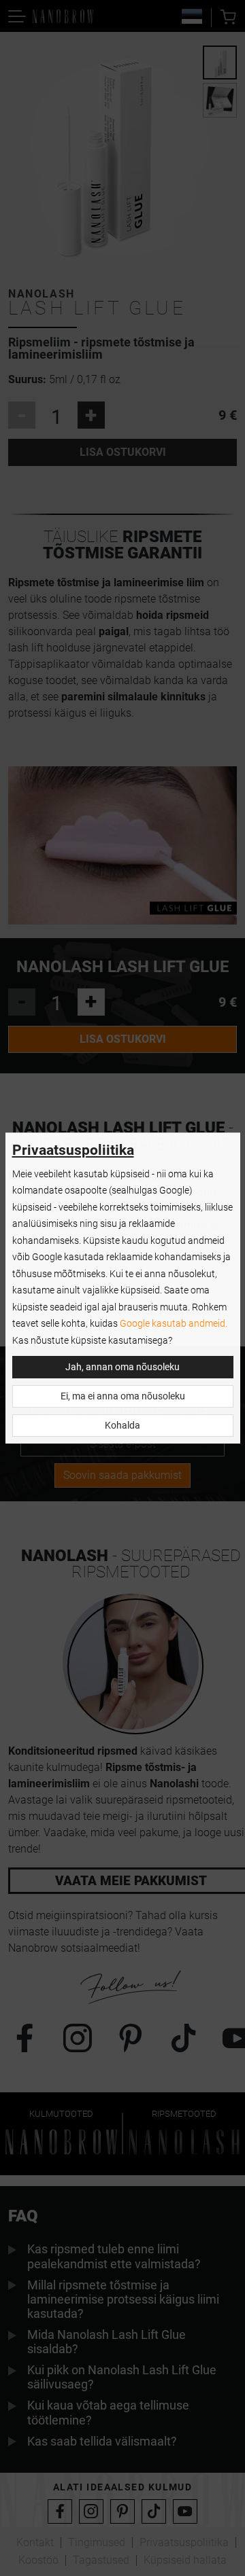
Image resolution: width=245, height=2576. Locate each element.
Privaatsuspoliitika (73, 1150)
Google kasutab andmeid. (174, 1324)
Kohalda (122, 1426)
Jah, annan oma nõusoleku (122, 1367)
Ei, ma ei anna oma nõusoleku (123, 1396)
